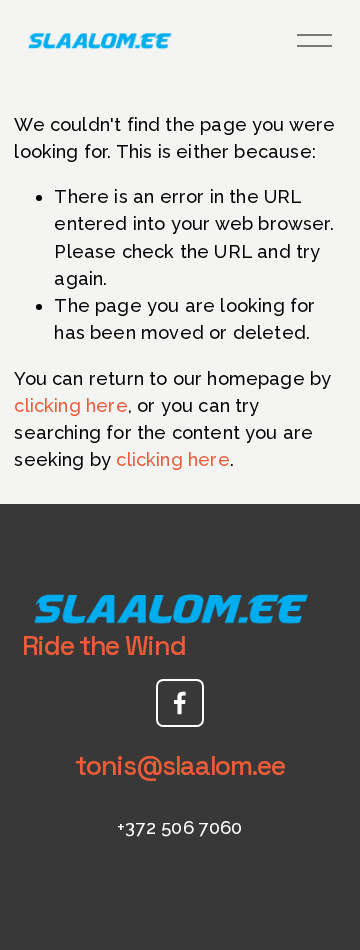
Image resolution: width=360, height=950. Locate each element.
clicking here (70, 405)
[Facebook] (180, 703)
